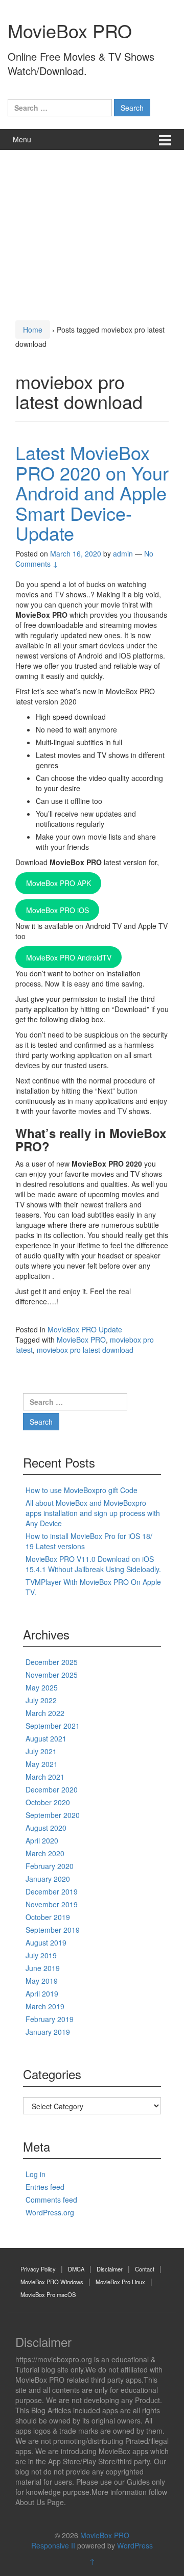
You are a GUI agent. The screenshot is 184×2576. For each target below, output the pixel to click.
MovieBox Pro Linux (120, 2282)
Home (33, 330)
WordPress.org (50, 2212)
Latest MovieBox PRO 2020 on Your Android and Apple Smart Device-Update (92, 493)
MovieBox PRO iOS (57, 910)
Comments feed (51, 2200)
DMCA (76, 2269)
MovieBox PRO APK (59, 883)
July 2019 (41, 1955)
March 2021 (45, 1777)
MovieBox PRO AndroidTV (69, 957)
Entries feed (45, 2187)
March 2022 (45, 1713)
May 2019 (42, 1981)
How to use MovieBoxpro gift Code (82, 1490)
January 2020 (48, 1879)
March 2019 (45, 2006)
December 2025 (52, 1662)
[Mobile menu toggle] (165, 140)
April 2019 (42, 1993)
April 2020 (42, 1840)
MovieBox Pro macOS (48, 2294)
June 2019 (43, 1968)
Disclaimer (110, 2269)
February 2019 (50, 2019)
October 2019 (48, 1917)
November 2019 (52, 1904)
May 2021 (42, 1764)
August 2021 (46, 1738)
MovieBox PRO (70, 30)
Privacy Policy (38, 2269)
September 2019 (53, 1930)
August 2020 (46, 1828)
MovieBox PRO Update (85, 1329)
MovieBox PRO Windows (52, 2282)
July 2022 (41, 1700)
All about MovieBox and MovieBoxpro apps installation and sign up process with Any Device (93, 1513)
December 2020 (52, 1789)
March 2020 (45, 1853)
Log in (36, 2174)
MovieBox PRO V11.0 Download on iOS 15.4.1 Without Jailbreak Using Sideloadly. (93, 1564)
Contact (145, 2269)
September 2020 (53, 1815)
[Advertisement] (92, 232)
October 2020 (48, 1802)
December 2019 (52, 1891)
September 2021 (53, 1726)
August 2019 (46, 1942)
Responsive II (53, 2545)
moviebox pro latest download (85, 1350)
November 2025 (52, 1675)
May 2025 (42, 1687)
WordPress (135, 2545)
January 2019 (48, 2032)
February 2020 (50, 1866)
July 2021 (41, 1751)
